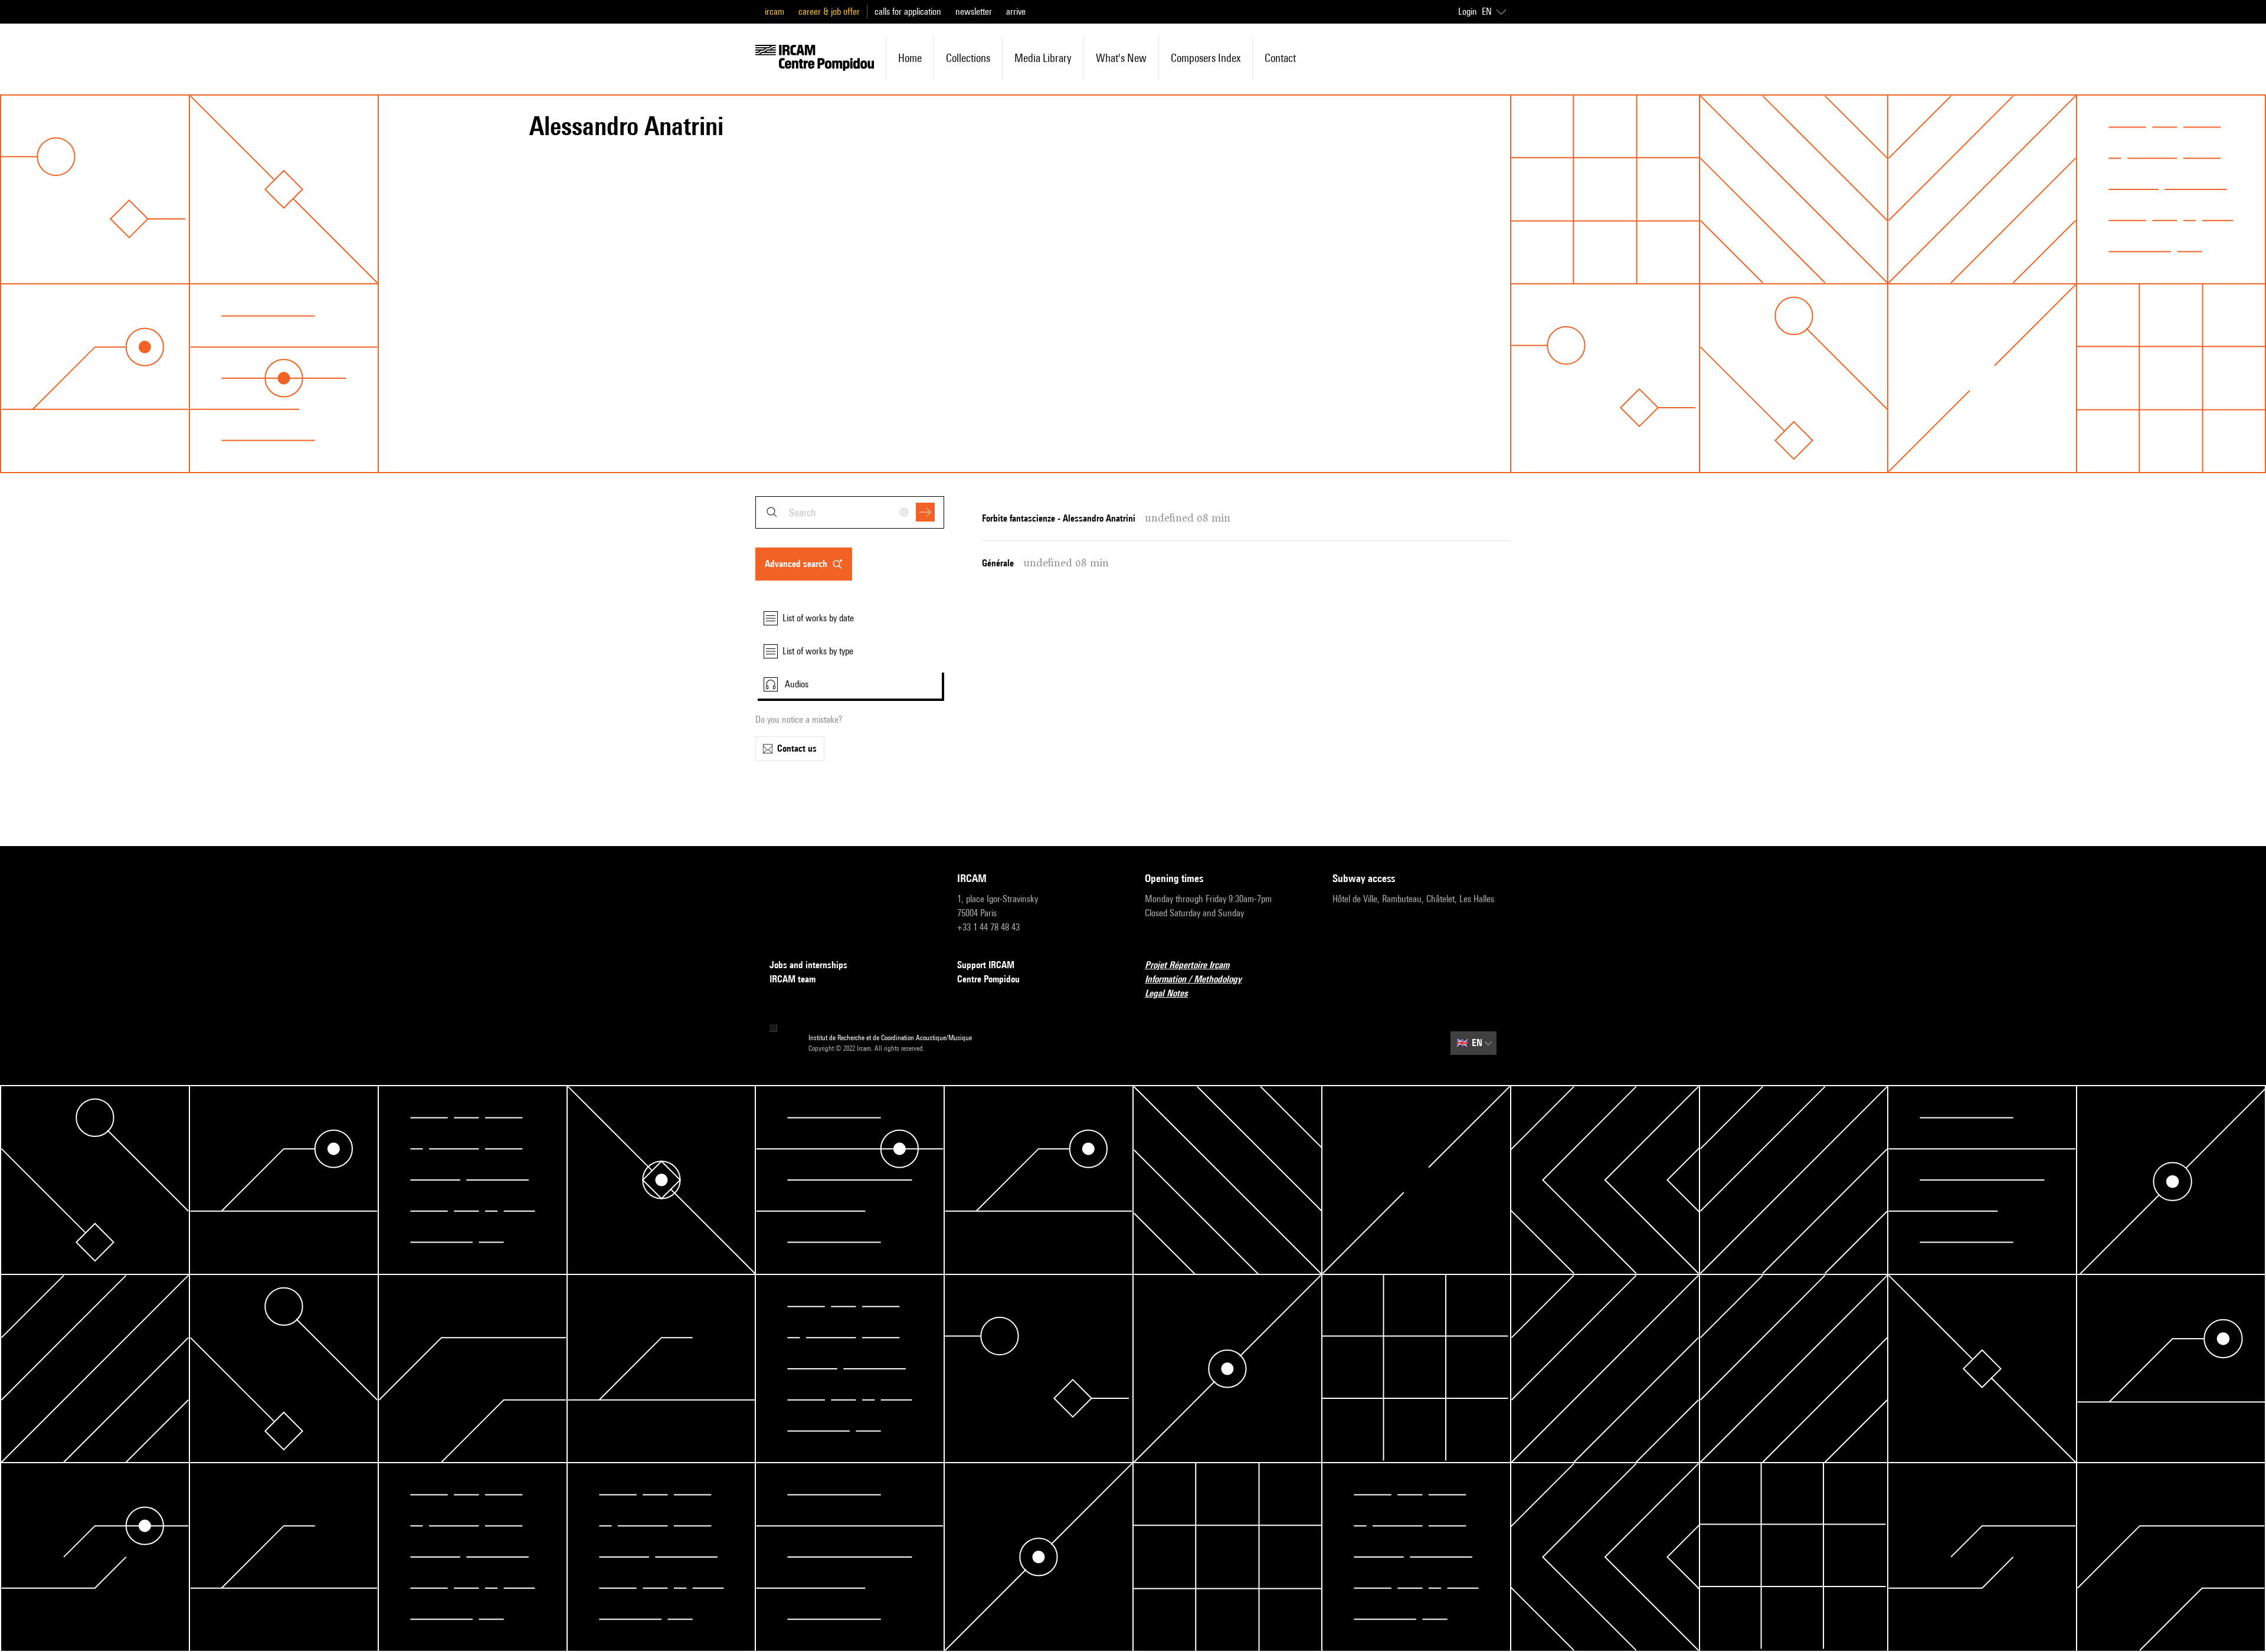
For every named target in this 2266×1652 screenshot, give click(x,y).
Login (1468, 12)
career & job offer (829, 12)
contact (1280, 58)
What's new (1121, 58)
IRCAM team (793, 979)
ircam (775, 12)
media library (1043, 58)
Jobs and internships (808, 965)
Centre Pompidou (988, 979)
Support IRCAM (986, 965)
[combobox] (850, 512)
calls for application (908, 12)
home (910, 58)
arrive (1016, 12)
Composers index (1206, 58)
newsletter (974, 12)
